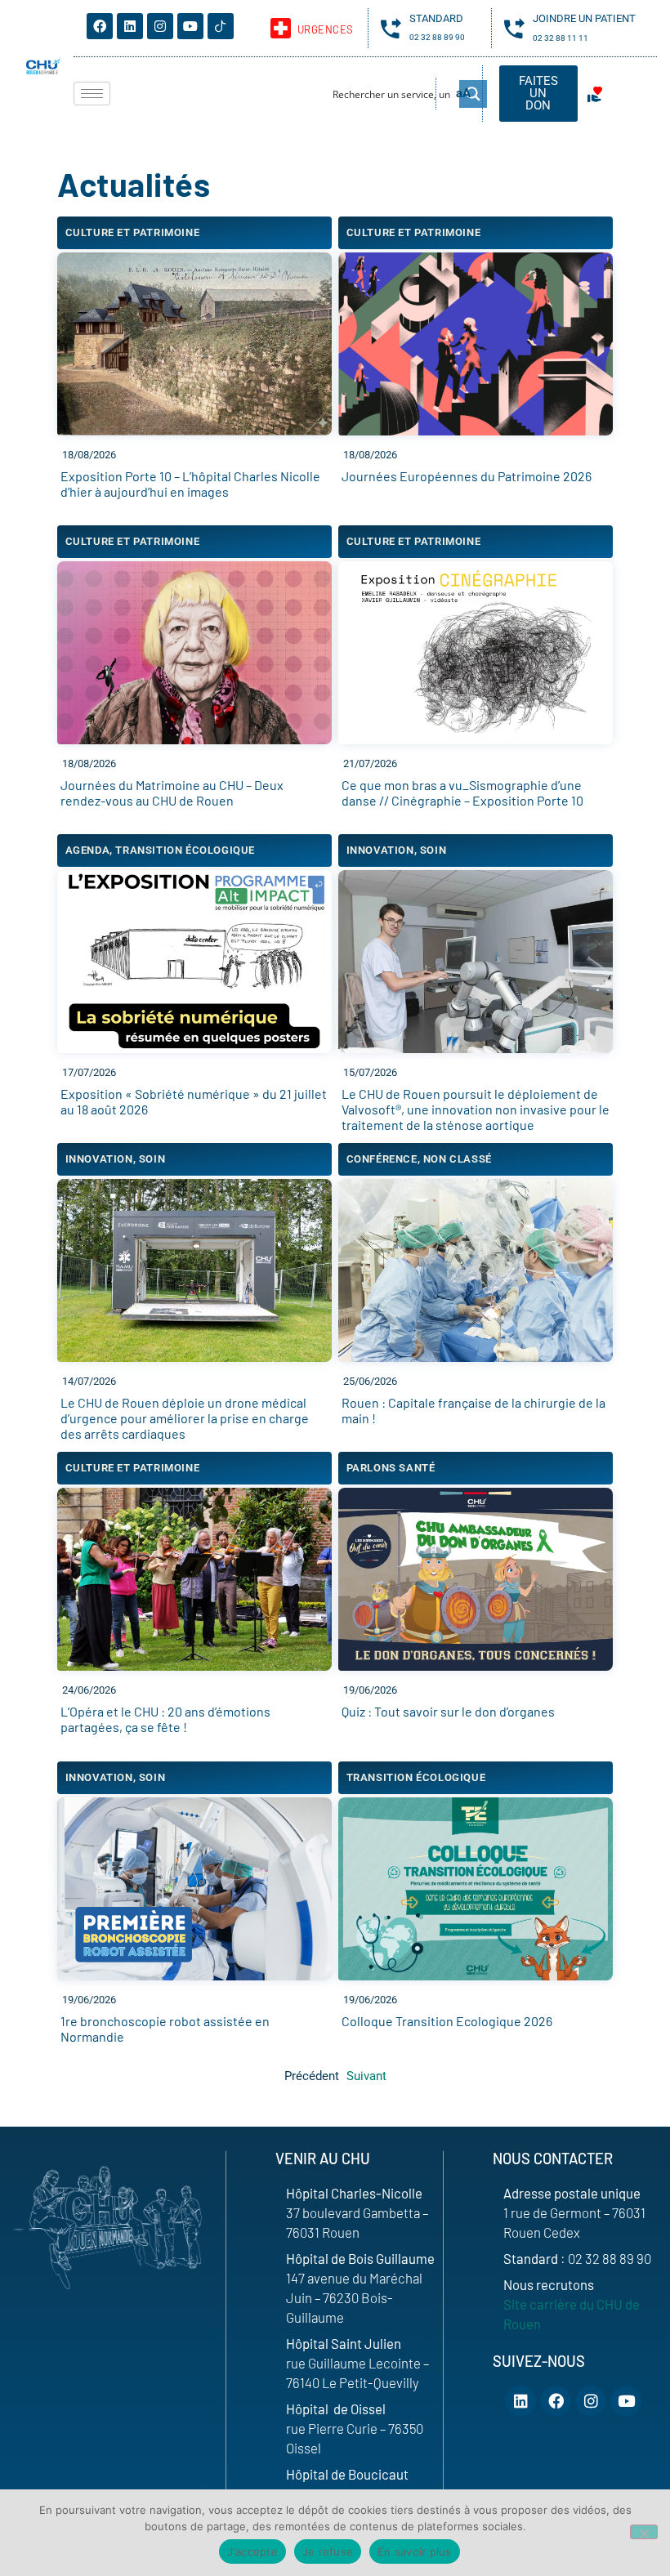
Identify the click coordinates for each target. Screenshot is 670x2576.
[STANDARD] (391, 28)
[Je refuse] (644, 2532)
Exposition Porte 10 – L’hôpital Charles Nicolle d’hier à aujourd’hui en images (190, 484)
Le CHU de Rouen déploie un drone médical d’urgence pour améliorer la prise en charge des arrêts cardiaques (185, 1418)
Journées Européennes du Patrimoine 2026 (467, 476)
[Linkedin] (130, 26)
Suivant (366, 2076)
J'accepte (252, 2551)
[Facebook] (100, 26)
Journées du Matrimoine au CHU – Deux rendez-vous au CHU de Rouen (172, 792)
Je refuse (328, 2551)
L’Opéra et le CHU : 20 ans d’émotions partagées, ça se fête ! (165, 1719)
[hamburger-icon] (92, 94)
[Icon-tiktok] (221, 26)
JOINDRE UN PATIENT (584, 18)
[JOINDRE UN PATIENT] (514, 28)
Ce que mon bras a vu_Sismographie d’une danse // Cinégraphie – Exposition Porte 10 (462, 792)
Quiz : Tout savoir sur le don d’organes (448, 1711)
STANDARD (436, 18)
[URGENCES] (281, 28)
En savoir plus (415, 2551)
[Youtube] (190, 26)
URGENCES (326, 29)
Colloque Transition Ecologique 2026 (447, 2021)
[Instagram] (160, 26)
